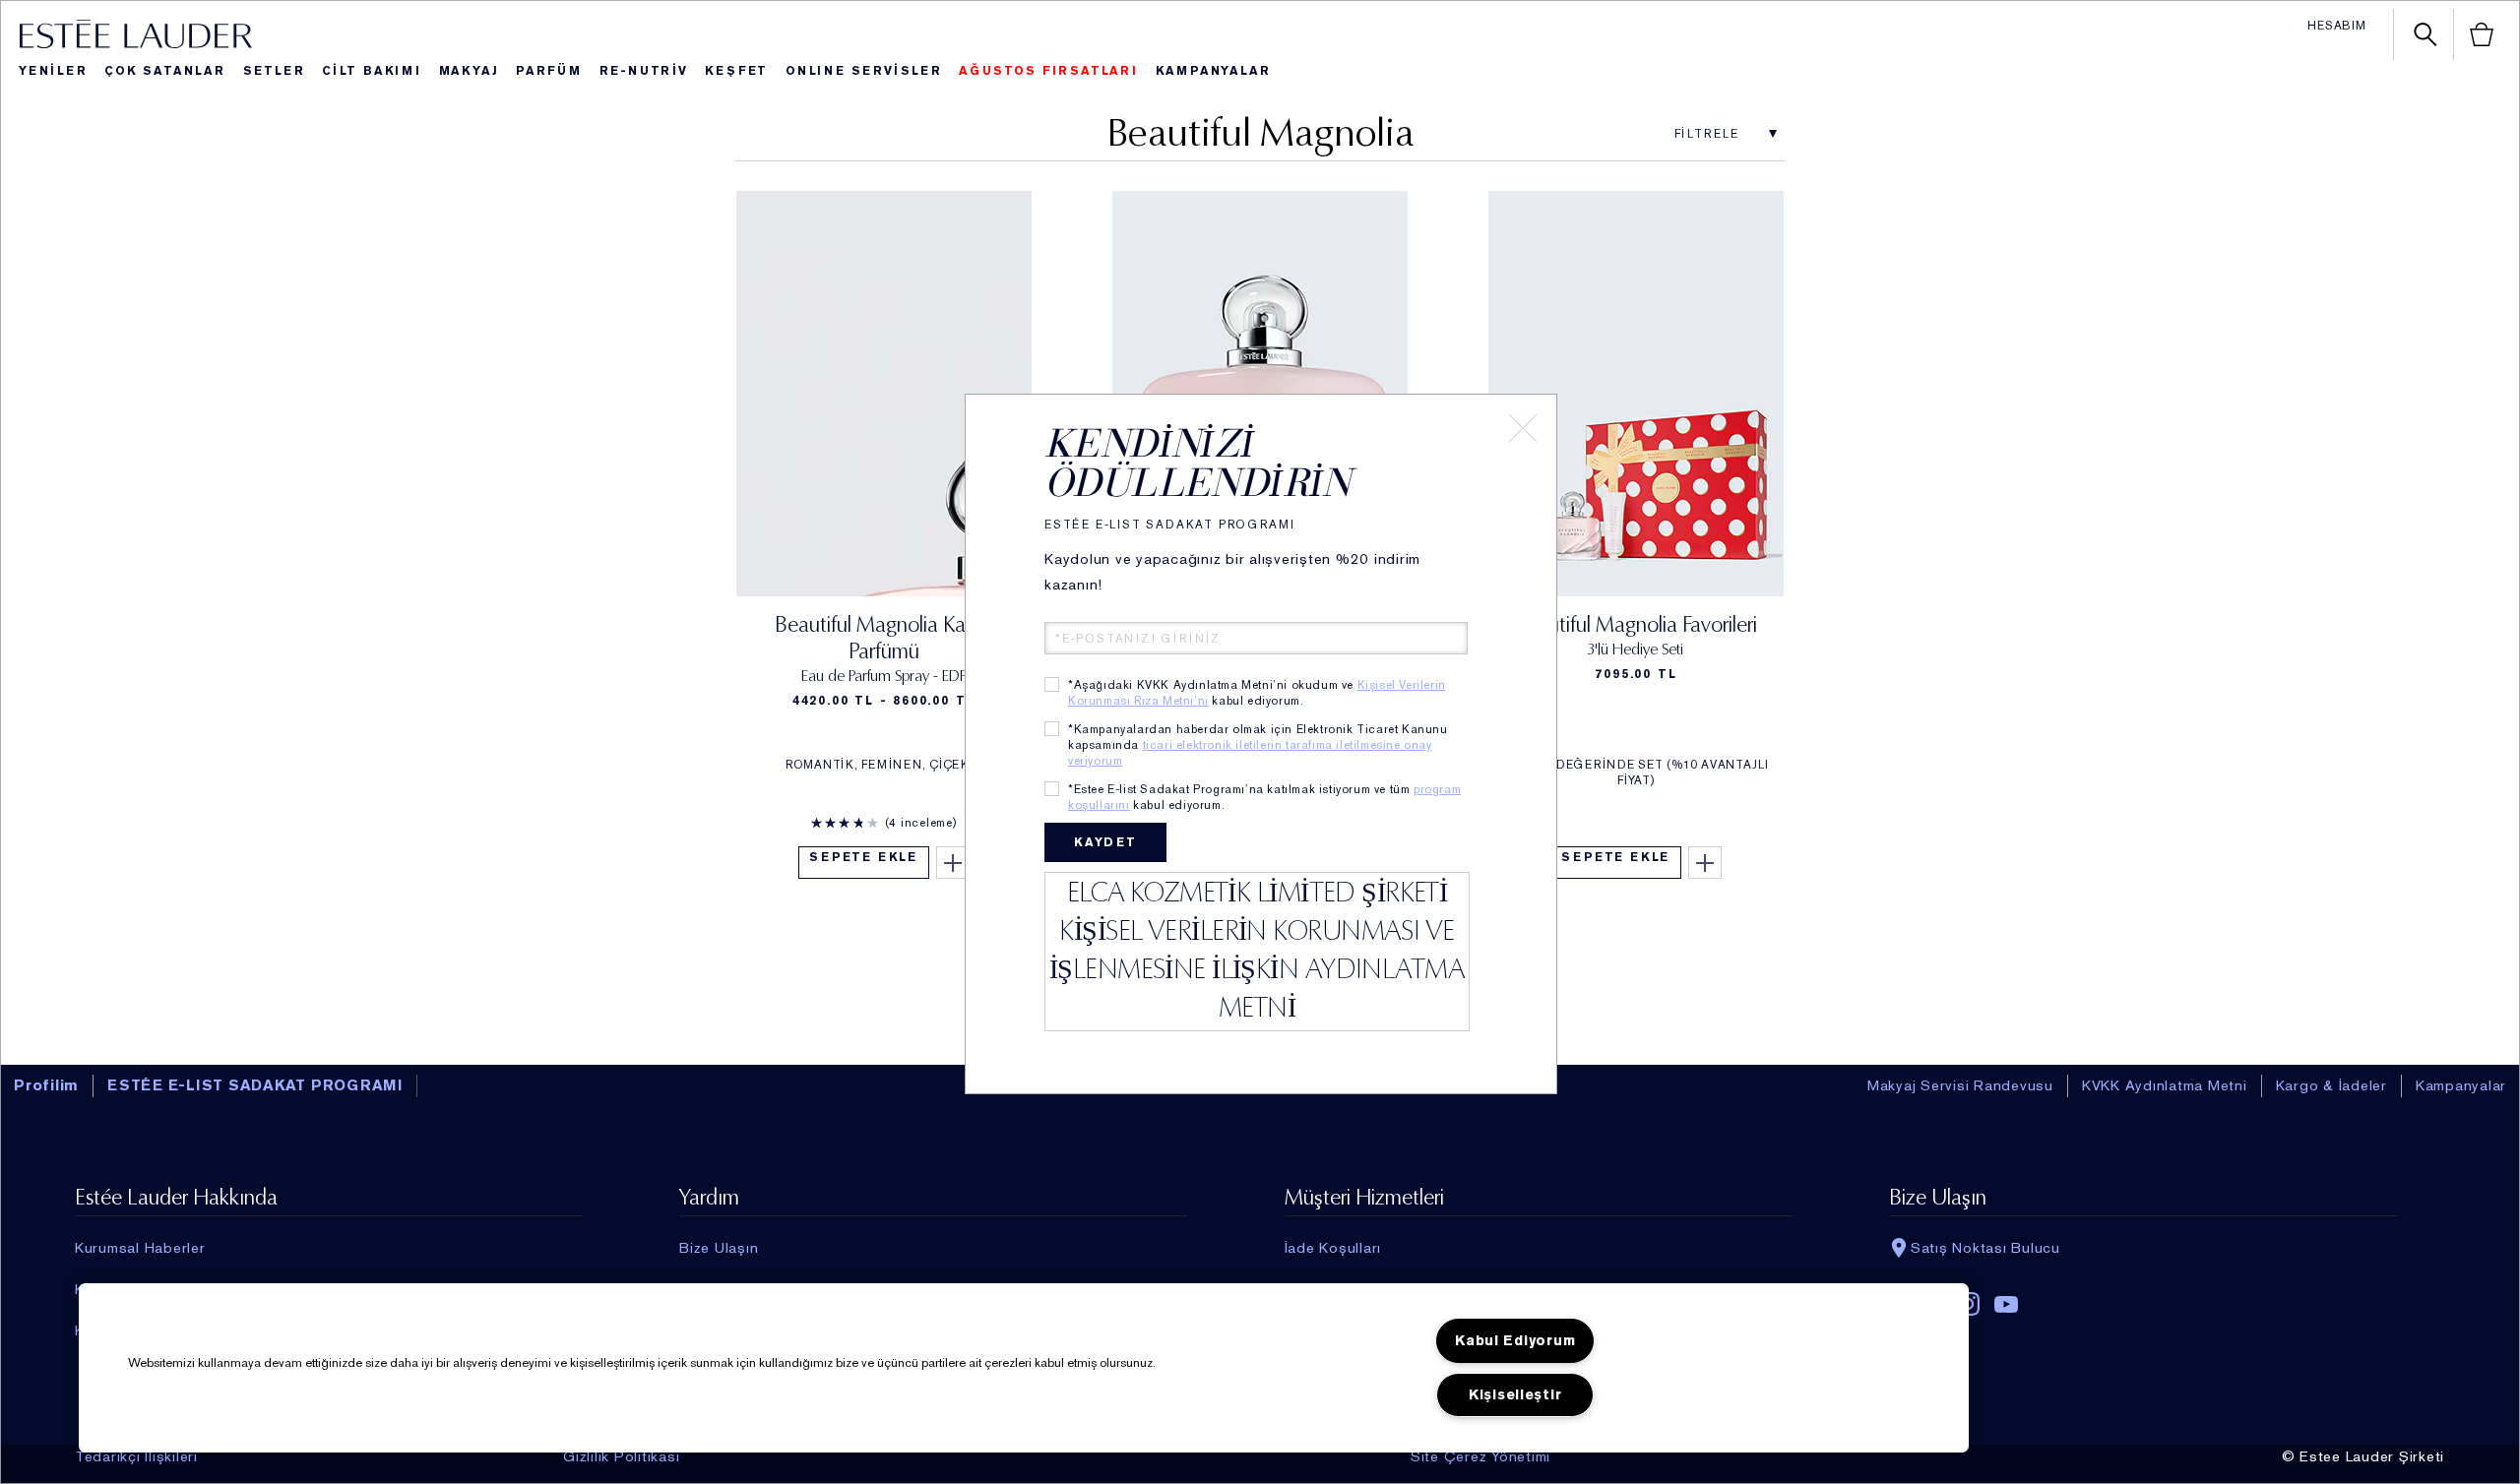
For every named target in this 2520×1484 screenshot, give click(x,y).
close (1523, 428)
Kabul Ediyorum (1515, 1341)
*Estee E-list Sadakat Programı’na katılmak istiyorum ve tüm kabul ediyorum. (1264, 797)
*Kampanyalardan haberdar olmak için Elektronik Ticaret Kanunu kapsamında (1258, 745)
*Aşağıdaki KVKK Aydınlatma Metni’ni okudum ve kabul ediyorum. (1257, 693)
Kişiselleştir (1515, 1395)
